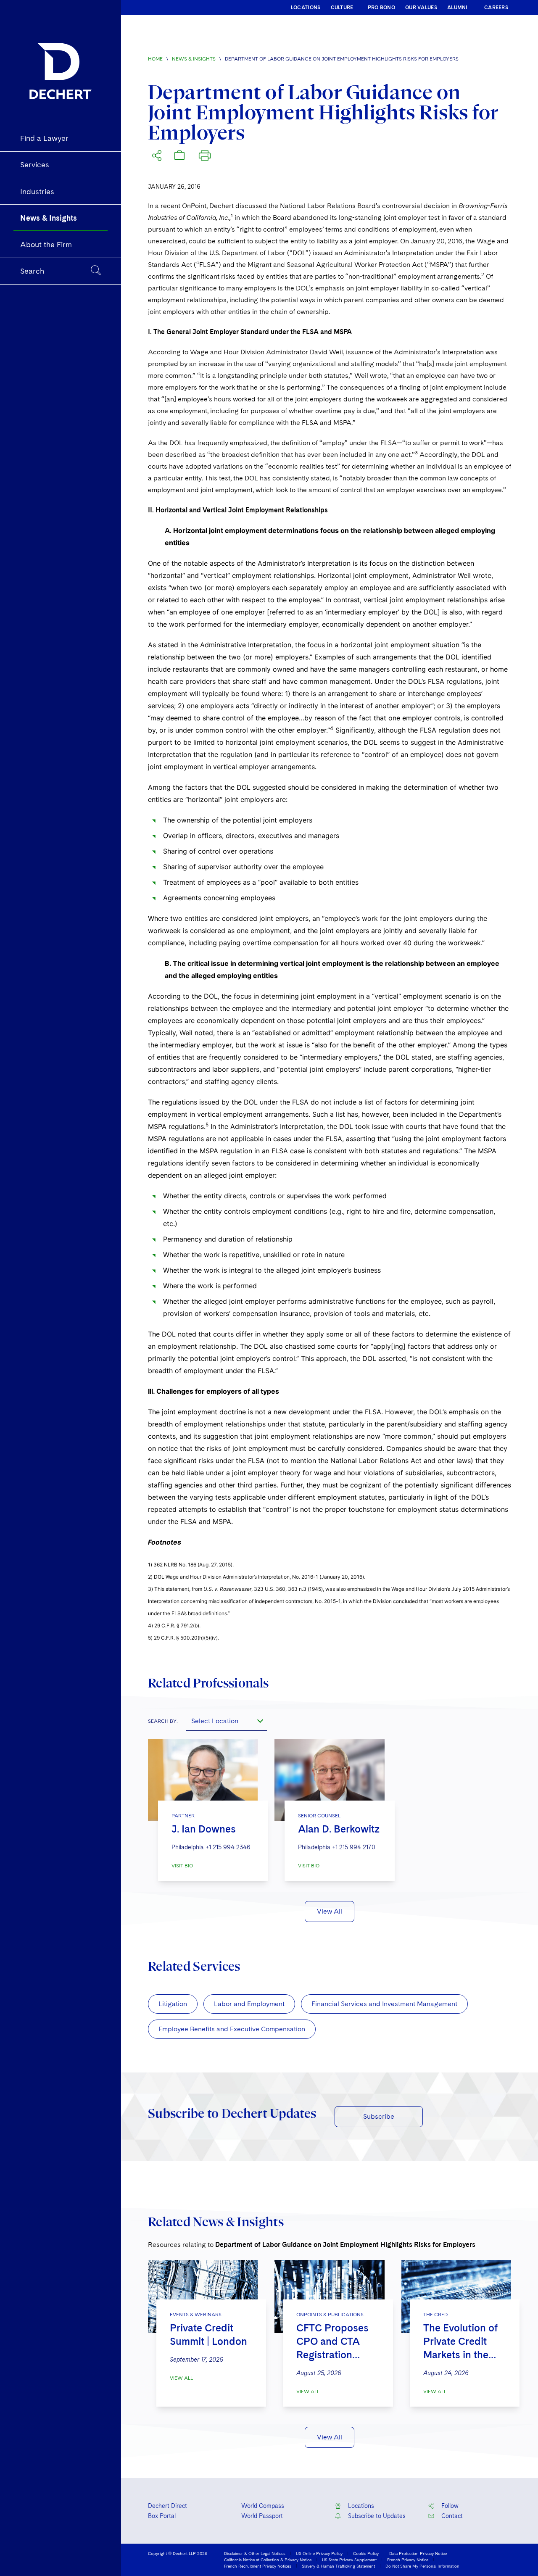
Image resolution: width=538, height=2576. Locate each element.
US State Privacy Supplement (349, 2560)
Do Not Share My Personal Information (422, 2566)
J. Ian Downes (204, 1829)
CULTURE (342, 8)
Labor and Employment (249, 2004)
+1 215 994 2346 (228, 1847)
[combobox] (227, 1721)
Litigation (173, 2004)
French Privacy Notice (408, 2560)
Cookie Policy (366, 2553)
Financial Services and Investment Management (384, 2004)
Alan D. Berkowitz (339, 1829)
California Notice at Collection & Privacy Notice (268, 2560)
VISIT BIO (182, 1866)
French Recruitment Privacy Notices (258, 2566)
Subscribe (379, 2116)
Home (155, 59)
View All (330, 1911)
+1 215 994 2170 (354, 1847)
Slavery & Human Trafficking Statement (338, 2566)
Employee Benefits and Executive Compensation (232, 2029)
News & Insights (194, 59)
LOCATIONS (306, 8)
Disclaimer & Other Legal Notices (255, 2553)
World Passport (262, 2516)
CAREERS (496, 8)
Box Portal (162, 2516)
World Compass (263, 2506)
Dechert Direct (167, 2506)
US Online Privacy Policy (319, 2553)
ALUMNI (458, 8)
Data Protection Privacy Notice (418, 2553)
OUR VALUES (421, 8)
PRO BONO (381, 8)
